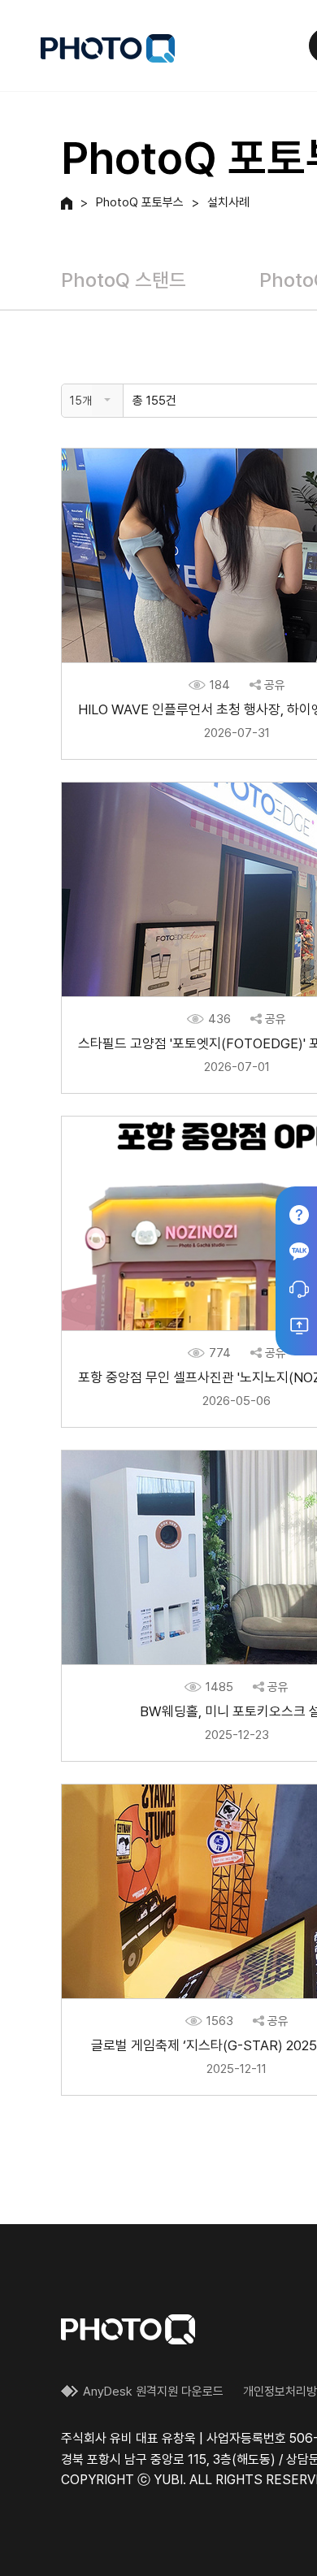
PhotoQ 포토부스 (140, 203)
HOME (67, 203)
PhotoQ (108, 48)
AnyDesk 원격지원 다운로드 (153, 2392)
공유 (275, 685)
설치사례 (228, 203)
